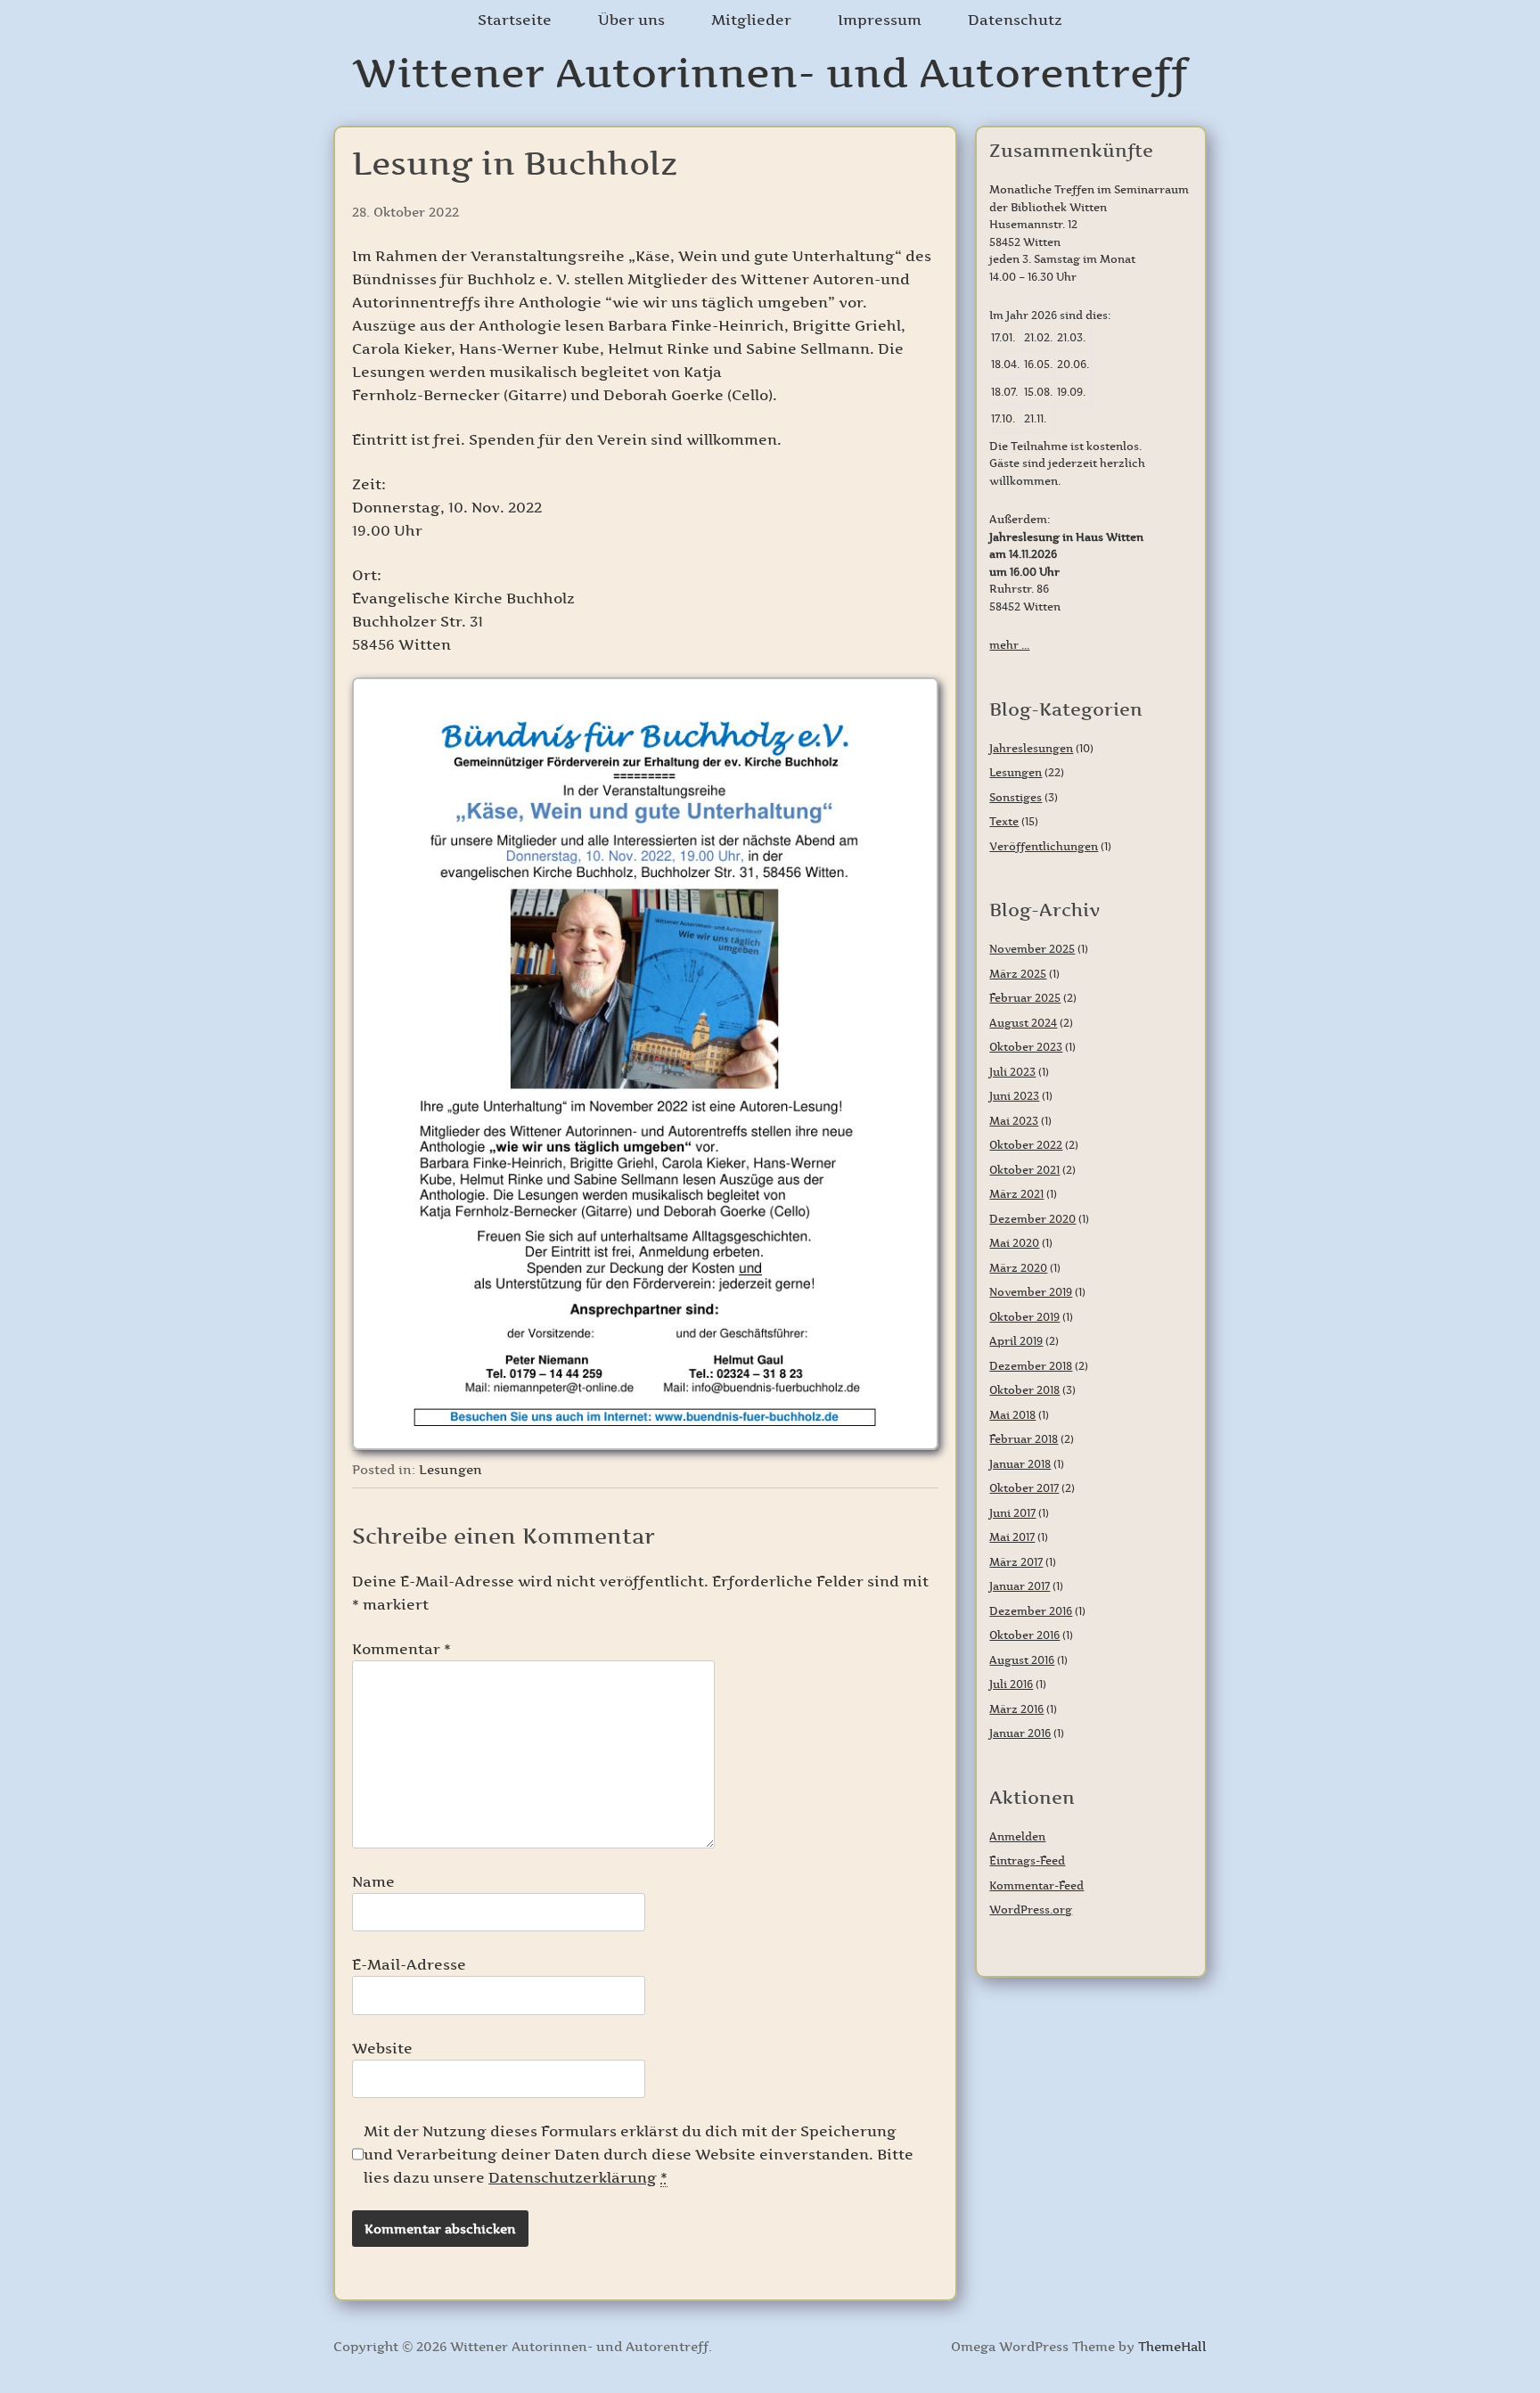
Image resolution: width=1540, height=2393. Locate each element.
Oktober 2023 (1026, 1047)
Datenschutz (1015, 20)
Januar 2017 (1020, 1586)
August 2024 (1023, 1023)
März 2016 (1016, 1709)
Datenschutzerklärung (573, 2177)
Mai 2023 (1014, 1121)
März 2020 (1018, 1268)
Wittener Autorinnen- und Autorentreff (770, 73)
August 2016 (1022, 1660)
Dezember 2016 (1031, 1611)
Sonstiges (1016, 797)
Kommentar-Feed (1036, 1885)
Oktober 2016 (1024, 1635)
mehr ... (1009, 645)
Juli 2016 (1011, 1684)
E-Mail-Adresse (409, 1964)
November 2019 (1031, 1292)
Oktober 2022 (1026, 1145)
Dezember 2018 (1031, 1366)
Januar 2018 (1020, 1464)
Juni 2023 (1014, 1096)
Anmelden (1017, 1836)
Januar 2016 (1020, 1733)
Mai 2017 (1012, 1537)
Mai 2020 (1014, 1243)
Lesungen (451, 1470)
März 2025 (1018, 974)
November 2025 (1032, 949)
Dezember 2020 (1032, 1219)
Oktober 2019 (1024, 1317)
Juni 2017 (1012, 1513)
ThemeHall (1172, 2347)
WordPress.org (1031, 1909)
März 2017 (1016, 1562)
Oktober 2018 (1024, 1390)
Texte (1004, 821)
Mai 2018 (1012, 1415)
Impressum (880, 20)
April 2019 (1016, 1341)
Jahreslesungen (1031, 748)
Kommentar (401, 1649)
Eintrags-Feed (1027, 1860)
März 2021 (1016, 1194)
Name (373, 1881)
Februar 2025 (1025, 998)
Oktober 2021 (1024, 1170)
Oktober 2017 (1024, 1488)
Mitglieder (751, 20)
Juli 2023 (1012, 1072)
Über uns (631, 20)
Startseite (515, 20)
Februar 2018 (1024, 1439)
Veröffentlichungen (1044, 846)
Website (382, 2048)
